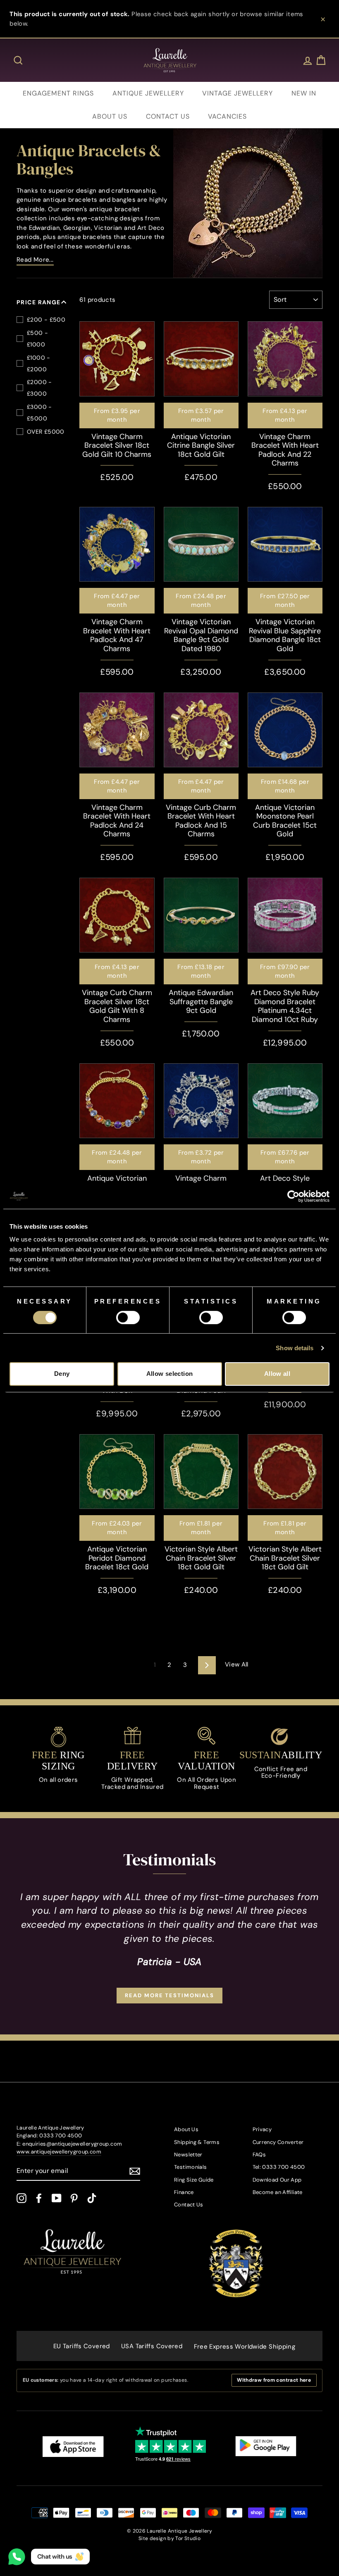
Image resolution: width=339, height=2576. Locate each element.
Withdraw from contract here (274, 2380)
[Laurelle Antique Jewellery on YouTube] (57, 2198)
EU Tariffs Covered (82, 2346)
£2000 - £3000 (39, 388)
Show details (295, 1348)
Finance (184, 2192)
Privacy (262, 2129)
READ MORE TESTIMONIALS (169, 1995)
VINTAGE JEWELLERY (238, 93)
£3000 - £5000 (39, 413)
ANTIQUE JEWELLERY (148, 93)
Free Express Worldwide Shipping (245, 2347)
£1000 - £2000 (39, 363)
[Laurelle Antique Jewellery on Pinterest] (74, 2198)
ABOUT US (110, 116)
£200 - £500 (46, 320)
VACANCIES (227, 116)
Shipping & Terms (197, 2142)
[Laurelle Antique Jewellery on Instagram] (21, 2198)
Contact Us (189, 2205)
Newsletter (188, 2155)
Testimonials (191, 2167)
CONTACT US (168, 116)
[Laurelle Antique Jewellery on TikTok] (92, 2198)
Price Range (39, 302)
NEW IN (304, 93)
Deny (62, 1374)
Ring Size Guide (194, 2180)
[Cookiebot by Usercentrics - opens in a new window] (293, 1196)
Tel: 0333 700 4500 (279, 2167)
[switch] (128, 1318)
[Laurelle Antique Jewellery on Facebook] (39, 2198)
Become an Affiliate (278, 2192)
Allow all (277, 1374)
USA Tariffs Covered (152, 2346)
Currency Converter (278, 2142)
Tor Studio (188, 2538)
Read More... (35, 260)
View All (237, 1664)
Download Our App (277, 2180)
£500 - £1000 (37, 339)
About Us (186, 2129)
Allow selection (170, 1374)
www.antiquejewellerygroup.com (59, 2152)
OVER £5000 (46, 432)
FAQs (259, 2155)
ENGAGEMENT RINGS (58, 93)
